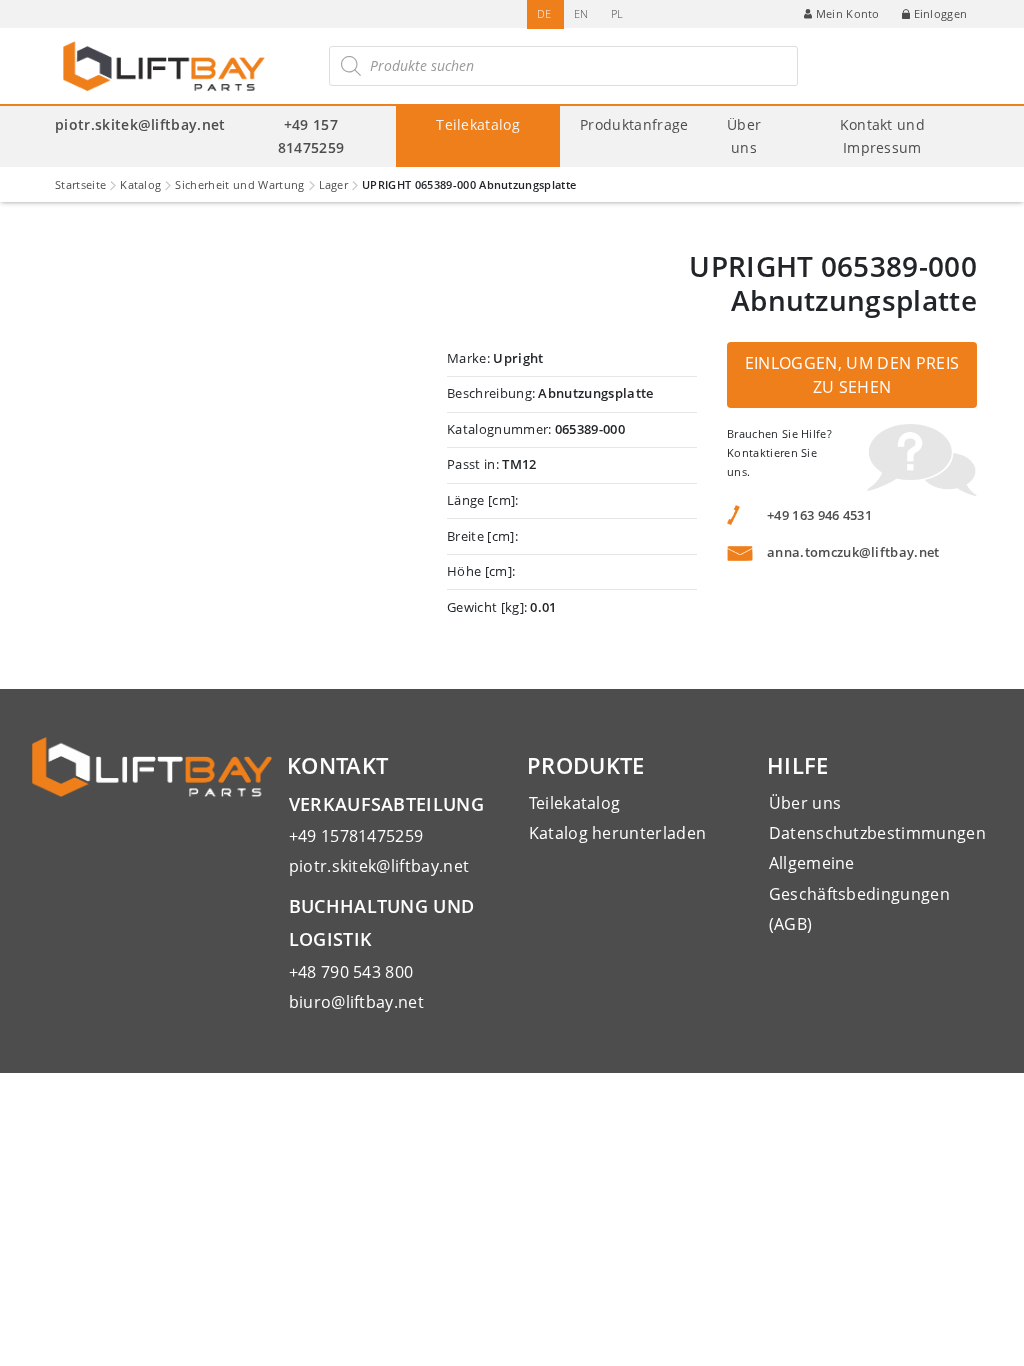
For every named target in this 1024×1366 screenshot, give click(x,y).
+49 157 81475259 (311, 136)
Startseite (80, 184)
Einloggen (941, 13)
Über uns (744, 136)
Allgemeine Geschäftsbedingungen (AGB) (859, 893)
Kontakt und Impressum (883, 136)
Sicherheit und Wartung (239, 184)
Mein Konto (848, 13)
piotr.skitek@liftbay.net (140, 124)
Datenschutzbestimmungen (877, 833)
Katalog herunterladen (618, 833)
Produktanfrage (634, 124)
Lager (334, 184)
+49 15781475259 (356, 836)
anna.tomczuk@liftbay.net (853, 552)
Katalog (140, 184)
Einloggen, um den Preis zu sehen (852, 375)
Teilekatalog (478, 124)
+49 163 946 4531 (819, 515)
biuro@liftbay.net (356, 1002)
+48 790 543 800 (351, 972)
